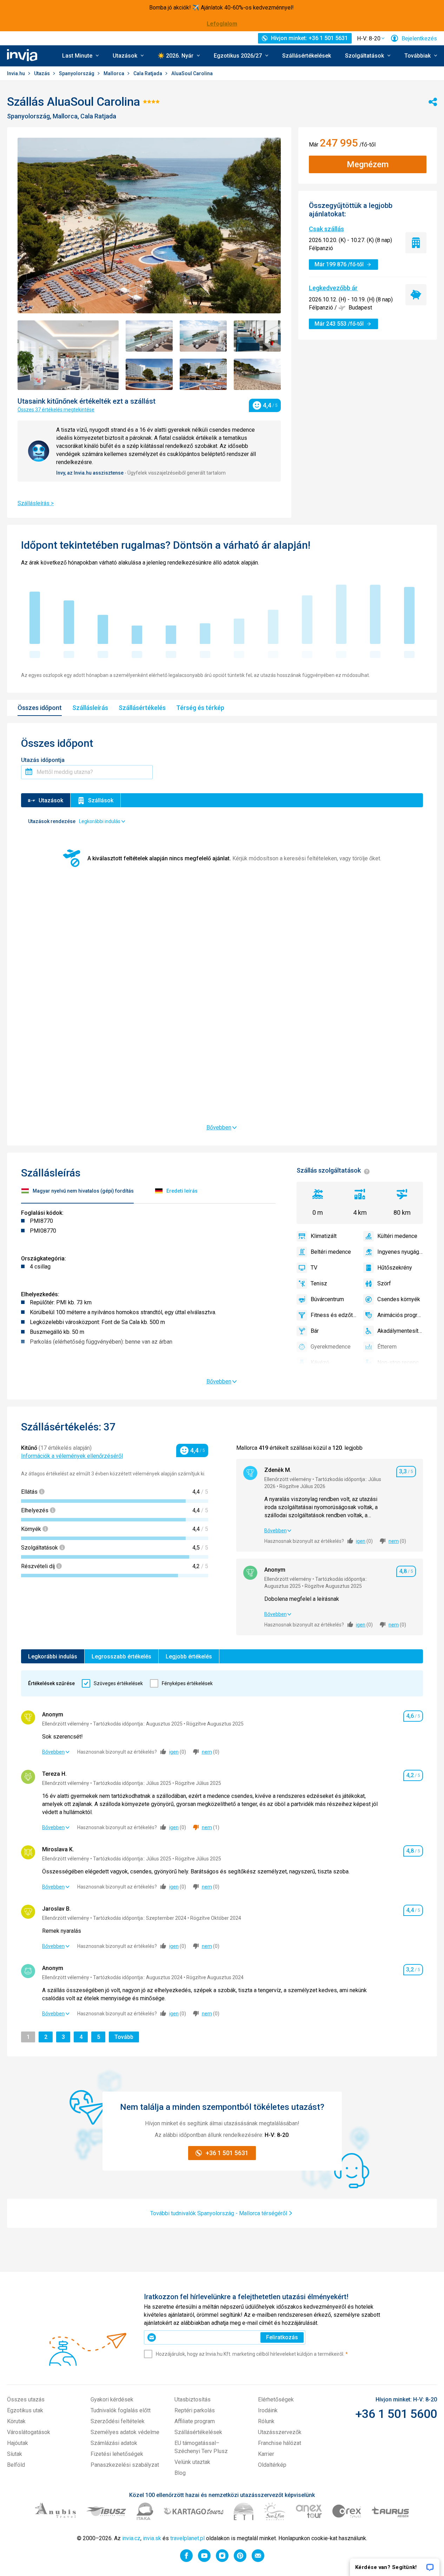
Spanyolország (77, 73)
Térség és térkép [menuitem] (200, 708)
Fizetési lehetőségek (117, 2454)
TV (314, 1268)
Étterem (387, 1347)
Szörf (384, 1283)
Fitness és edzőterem (333, 1315)
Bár (315, 1331)
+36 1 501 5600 (396, 2414)
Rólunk (266, 2421)
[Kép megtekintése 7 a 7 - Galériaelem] (257, 374)
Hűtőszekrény (395, 1268)
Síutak (15, 2454)
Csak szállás (326, 229)
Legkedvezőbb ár (333, 288)
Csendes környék (399, 1299)
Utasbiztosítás (193, 2399)
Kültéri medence (397, 1236)
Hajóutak (18, 2443)
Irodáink (268, 2410)
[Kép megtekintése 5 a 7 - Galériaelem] (149, 374)
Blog (180, 2473)
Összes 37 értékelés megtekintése (56, 410)
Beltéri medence (331, 1252)
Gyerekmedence (331, 1347)
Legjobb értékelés (189, 1657)
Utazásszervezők (280, 2432)
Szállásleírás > (36, 503)
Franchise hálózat (280, 2443)
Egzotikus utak (25, 2410)
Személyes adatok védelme (125, 2432)
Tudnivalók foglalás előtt (121, 2410)
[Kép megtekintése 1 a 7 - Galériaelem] (68, 355)
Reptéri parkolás (195, 2410)
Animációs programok (400, 1315)
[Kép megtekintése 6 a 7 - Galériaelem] (203, 374)
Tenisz (319, 1283)
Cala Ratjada (148, 73)
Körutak (16, 2421)
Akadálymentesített (400, 1331)
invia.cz (131, 2538)
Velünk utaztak (192, 2462)
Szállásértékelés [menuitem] (142, 708)
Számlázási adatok (114, 2443)
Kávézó (320, 1362)
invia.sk (152, 2538)
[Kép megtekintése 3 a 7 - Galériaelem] (203, 336)
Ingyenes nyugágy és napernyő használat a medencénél (400, 1252)
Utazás (42, 73)
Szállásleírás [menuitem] (90, 708)
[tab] (77, 1192)
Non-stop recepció (400, 1362)
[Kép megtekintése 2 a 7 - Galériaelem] (149, 336)
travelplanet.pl (187, 2538)
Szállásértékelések (307, 56)
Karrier (266, 2454)
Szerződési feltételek (118, 2421)
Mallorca (114, 73)
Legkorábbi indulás (53, 1657)
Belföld (16, 2465)
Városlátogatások (29, 2432)
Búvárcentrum (327, 1299)
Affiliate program (195, 2421)
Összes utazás (26, 2399)
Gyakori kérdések (112, 2399)
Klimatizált (324, 1236)
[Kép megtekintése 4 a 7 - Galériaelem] (257, 336)
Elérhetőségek (276, 2399)
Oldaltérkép (272, 2465)
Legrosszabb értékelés (121, 1657)
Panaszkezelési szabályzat (125, 2465)
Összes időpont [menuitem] (40, 708)
